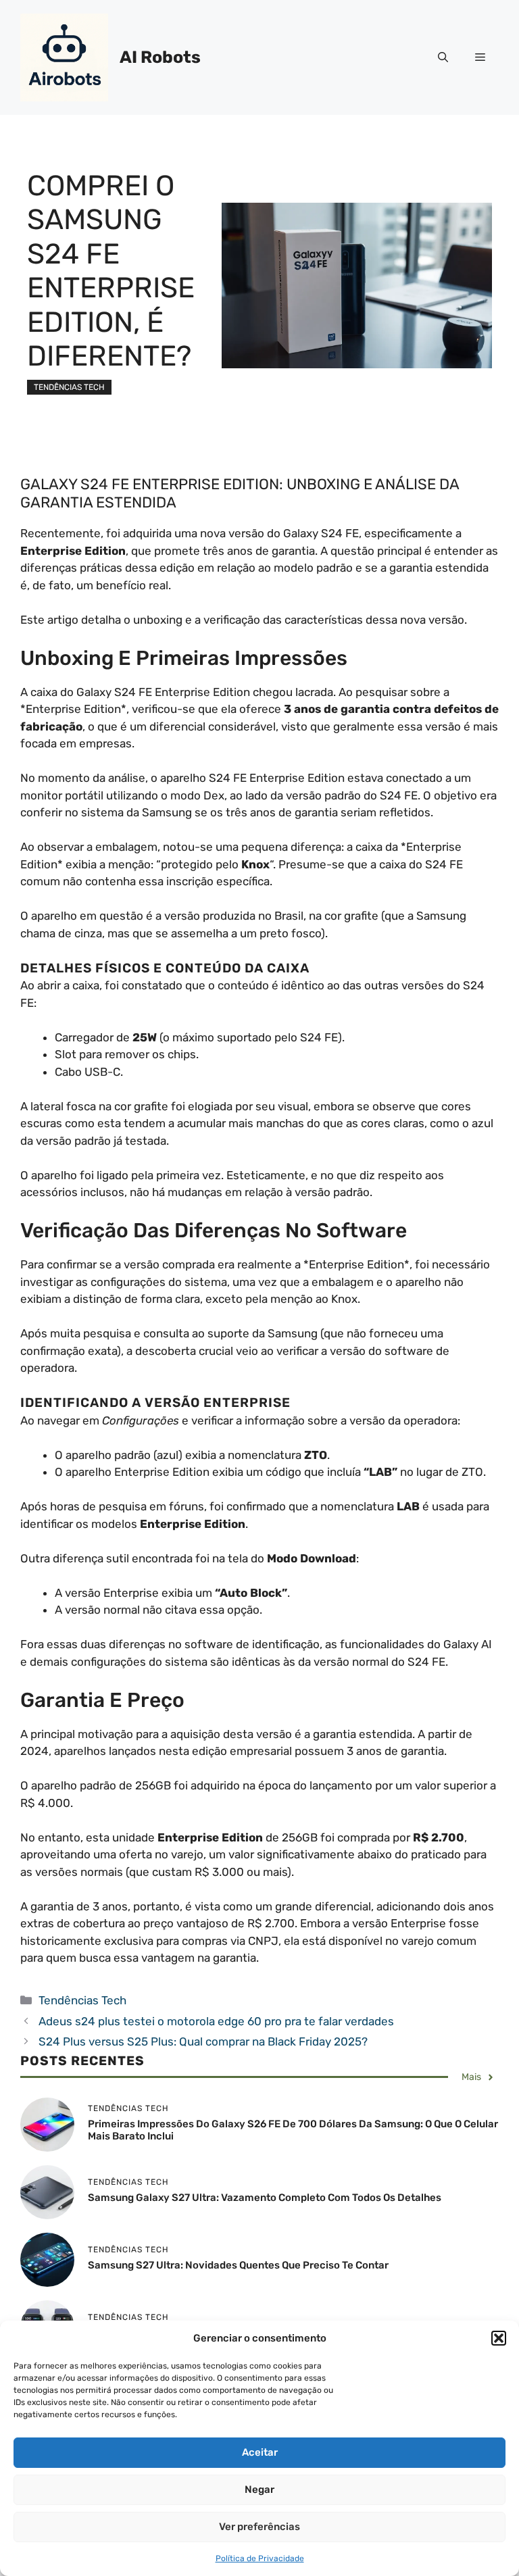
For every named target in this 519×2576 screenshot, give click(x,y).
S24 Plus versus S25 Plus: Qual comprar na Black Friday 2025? (203, 2041)
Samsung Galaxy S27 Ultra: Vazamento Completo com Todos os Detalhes (265, 2198)
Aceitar (260, 2452)
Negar (259, 2490)
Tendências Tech (69, 387)
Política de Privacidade (260, 2558)
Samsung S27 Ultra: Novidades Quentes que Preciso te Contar (238, 2265)
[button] (499, 2338)
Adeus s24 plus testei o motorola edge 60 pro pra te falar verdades (216, 2021)
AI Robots (160, 57)
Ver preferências (259, 2527)
